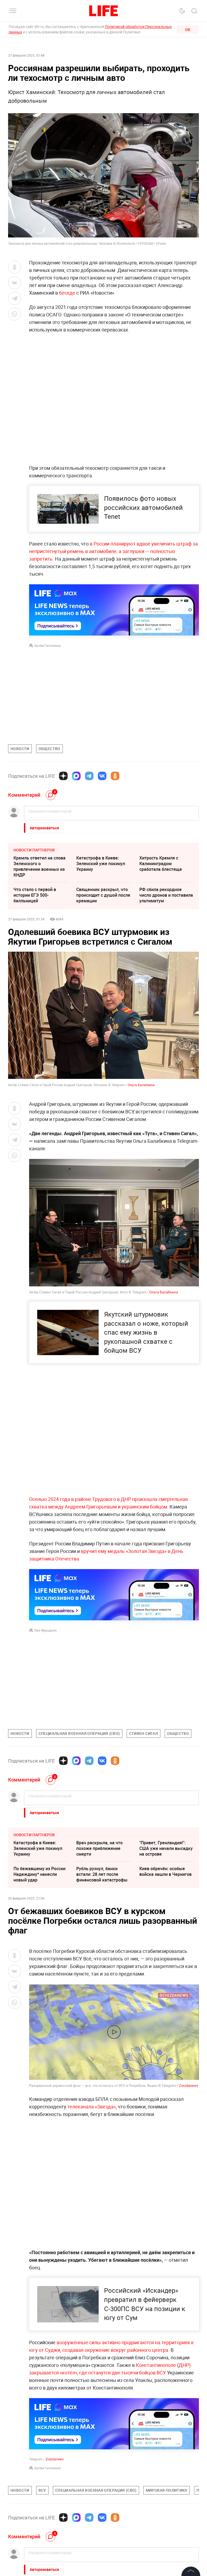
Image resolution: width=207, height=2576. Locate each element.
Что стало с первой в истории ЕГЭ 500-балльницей (35, 895)
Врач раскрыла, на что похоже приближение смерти (99, 1848)
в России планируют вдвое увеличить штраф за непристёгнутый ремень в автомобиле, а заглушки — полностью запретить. (113, 551)
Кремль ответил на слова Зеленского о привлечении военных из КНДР (39, 866)
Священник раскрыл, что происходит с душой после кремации (103, 895)
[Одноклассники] (115, 776)
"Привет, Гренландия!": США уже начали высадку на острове (166, 1848)
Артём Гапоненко (48, 645)
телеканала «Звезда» (92, 2107)
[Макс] (76, 776)
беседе (68, 293)
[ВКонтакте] (102, 776)
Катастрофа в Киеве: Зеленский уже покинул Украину (101, 864)
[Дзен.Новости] (63, 776)
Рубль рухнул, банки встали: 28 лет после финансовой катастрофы (102, 1874)
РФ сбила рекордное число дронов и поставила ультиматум (166, 895)
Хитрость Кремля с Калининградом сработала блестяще (161, 864)
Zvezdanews (189, 2085)
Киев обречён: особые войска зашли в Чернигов (165, 1871)
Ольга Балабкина (141, 1085)
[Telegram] (89, 776)
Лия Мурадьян (45, 1630)
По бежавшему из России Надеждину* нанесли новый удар (39, 1874)
